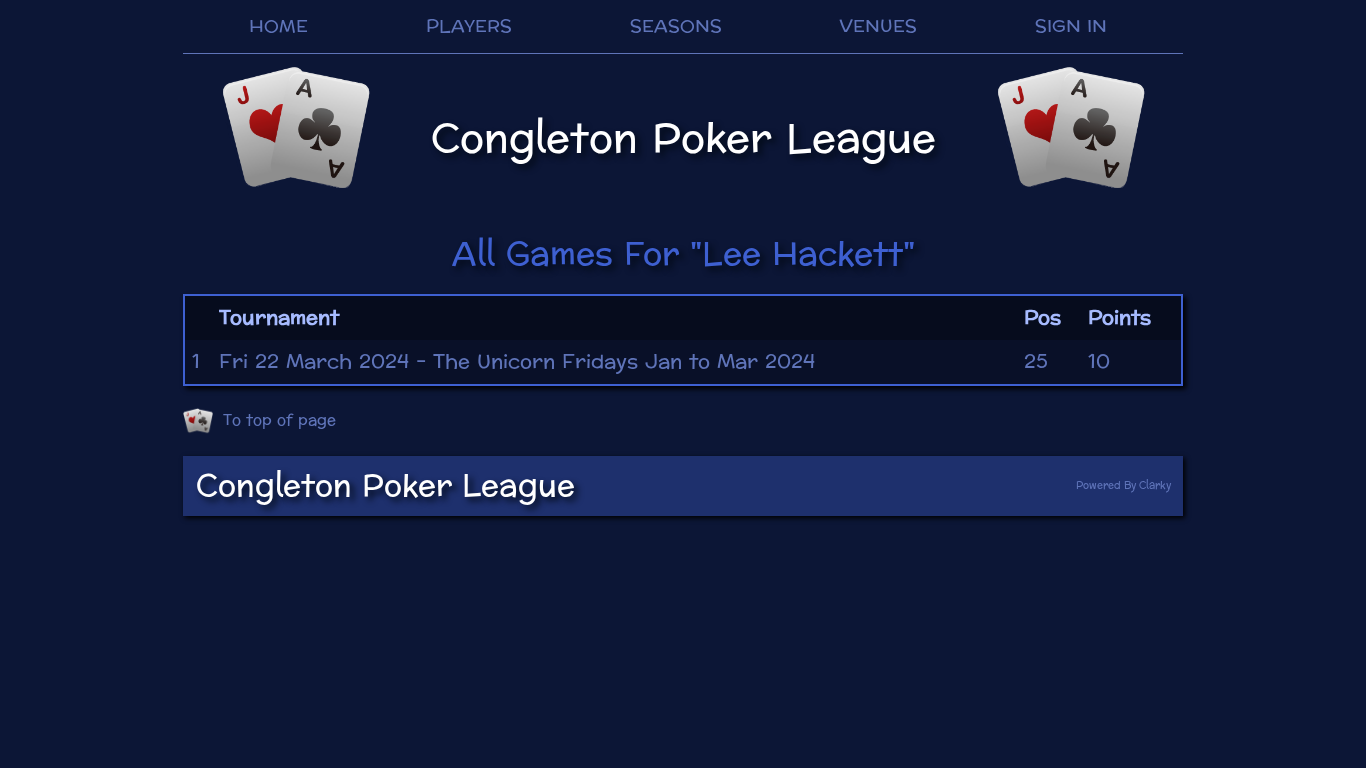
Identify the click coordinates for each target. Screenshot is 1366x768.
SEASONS (676, 26)
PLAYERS (469, 26)
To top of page (279, 420)
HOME (278, 26)
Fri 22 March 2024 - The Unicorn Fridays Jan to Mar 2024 (517, 362)
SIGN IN (1071, 26)
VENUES (878, 26)
